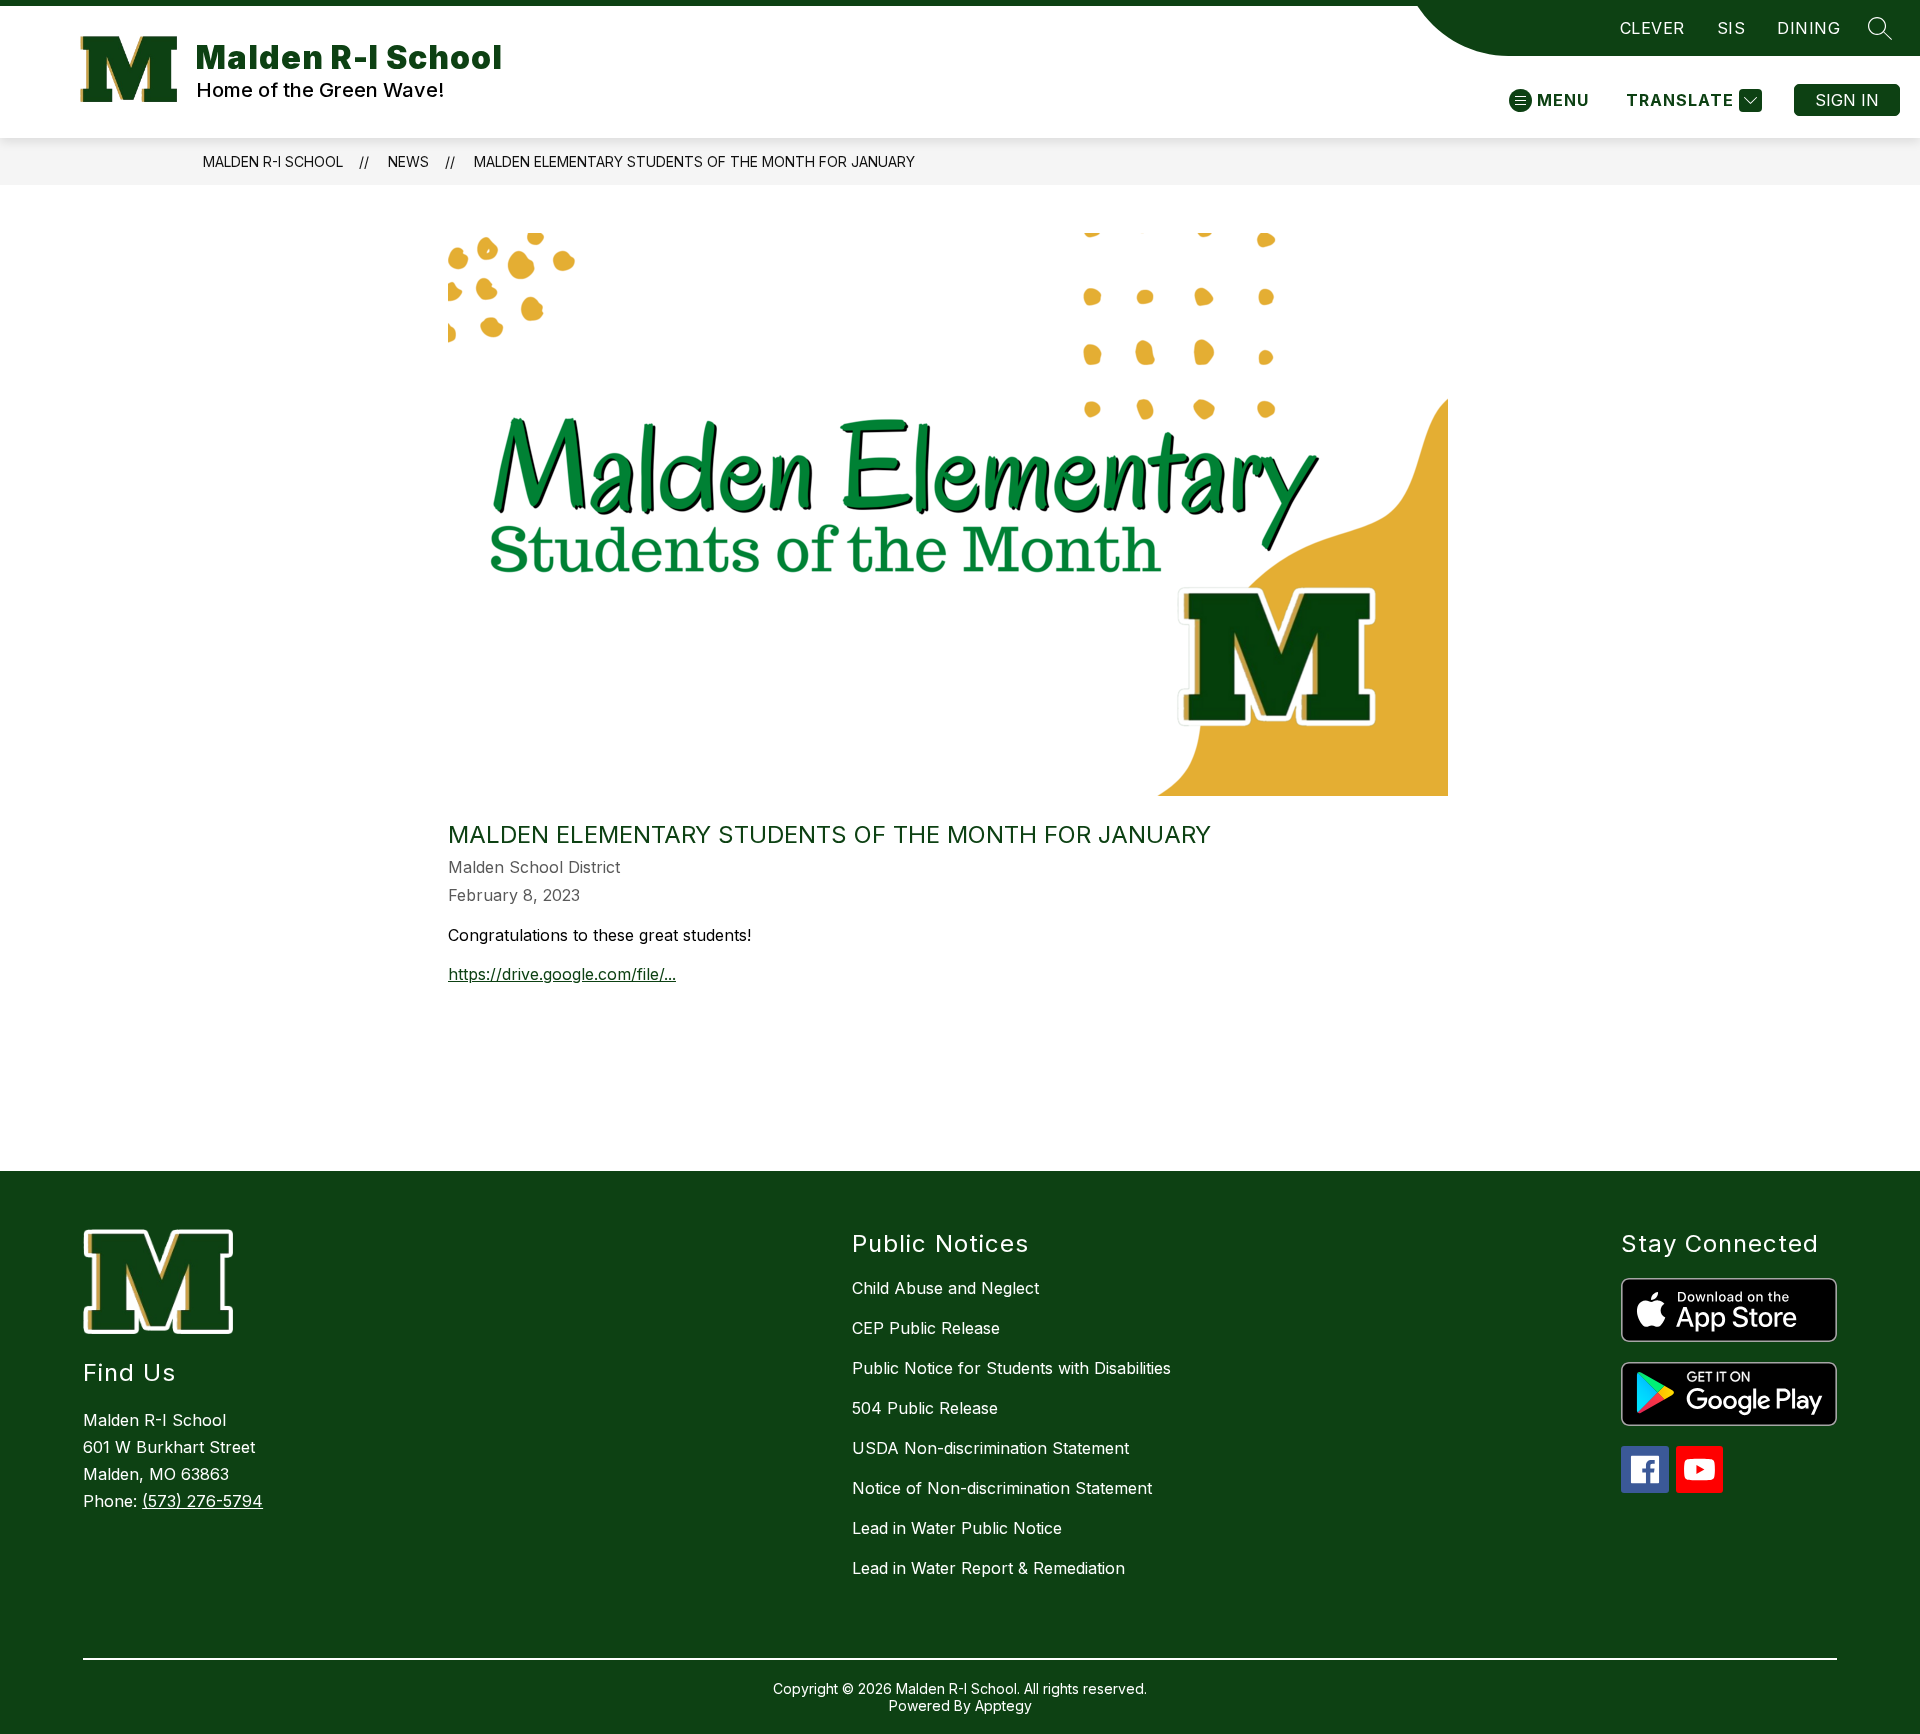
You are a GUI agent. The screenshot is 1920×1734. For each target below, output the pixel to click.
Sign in (1847, 100)
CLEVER (1652, 28)
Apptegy (1003, 1705)
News (408, 161)
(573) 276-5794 (202, 1501)
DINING (1808, 28)
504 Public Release (925, 1408)
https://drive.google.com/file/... (562, 974)
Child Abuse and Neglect (945, 1288)
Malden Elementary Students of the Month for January (694, 161)
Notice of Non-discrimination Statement (1002, 1488)
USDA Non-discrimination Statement (990, 1448)
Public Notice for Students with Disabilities (1011, 1368)
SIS (1731, 28)
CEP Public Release (926, 1328)
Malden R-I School (273, 161)
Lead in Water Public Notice (957, 1528)
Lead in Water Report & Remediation (988, 1568)
